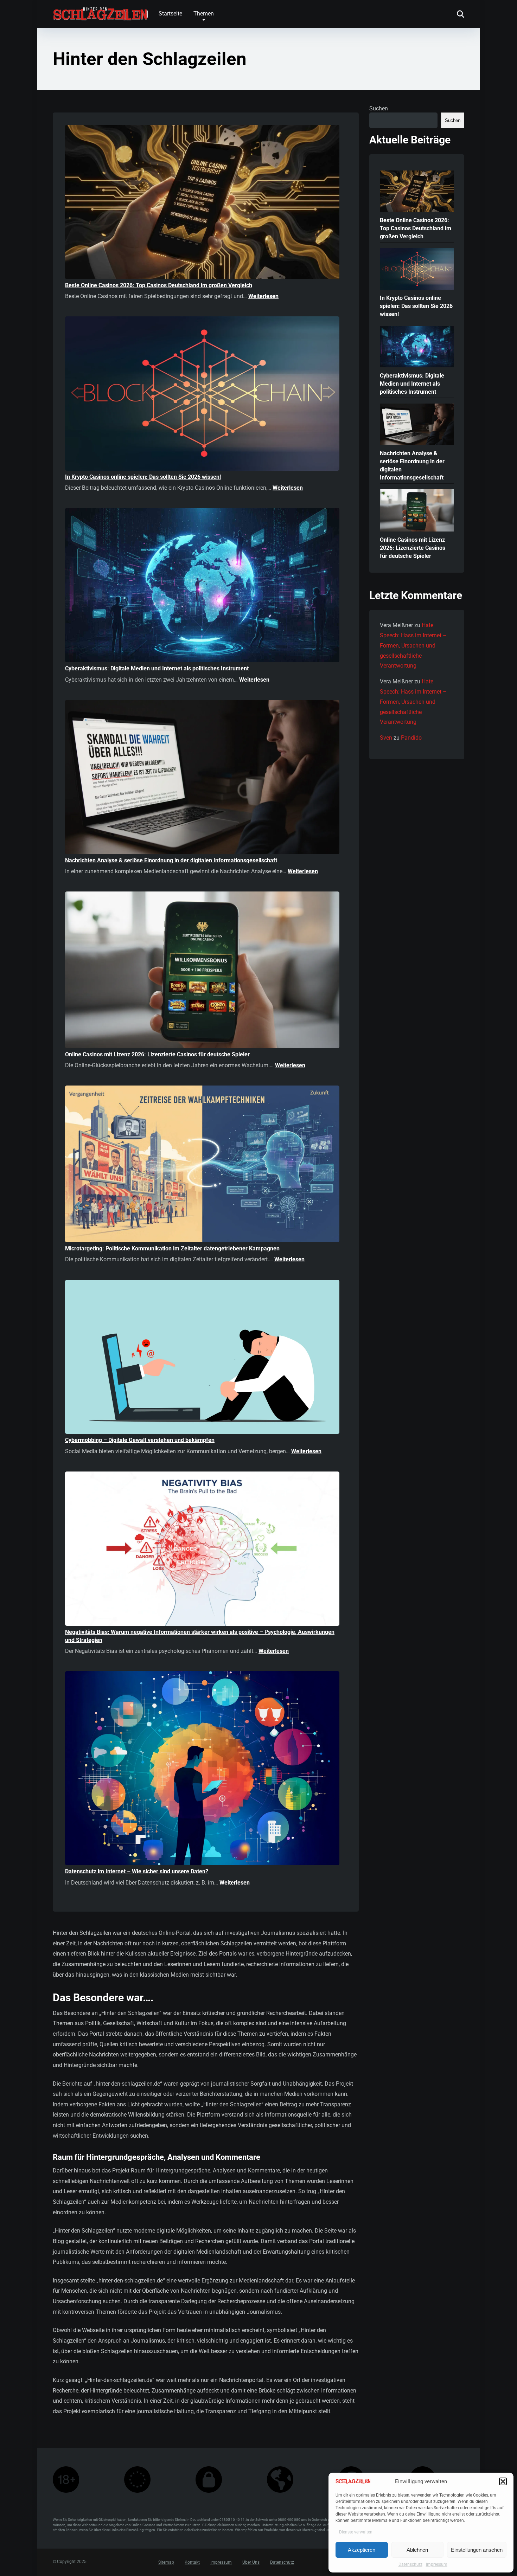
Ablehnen (417, 2550)
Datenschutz (410, 2564)
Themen (204, 14)
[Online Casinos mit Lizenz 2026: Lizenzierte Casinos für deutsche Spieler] (202, 971)
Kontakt (192, 2563)
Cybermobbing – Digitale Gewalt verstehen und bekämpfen (140, 1440)
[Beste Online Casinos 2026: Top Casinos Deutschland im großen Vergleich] (202, 203)
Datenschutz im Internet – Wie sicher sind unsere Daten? (137, 1871)
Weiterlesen (263, 296)
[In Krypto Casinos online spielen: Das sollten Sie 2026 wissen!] (202, 395)
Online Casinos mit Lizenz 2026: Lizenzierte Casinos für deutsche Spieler (157, 1054)
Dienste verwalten (356, 2532)
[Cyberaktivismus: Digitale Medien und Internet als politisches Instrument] (202, 586)
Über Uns (251, 2563)
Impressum (437, 2564)
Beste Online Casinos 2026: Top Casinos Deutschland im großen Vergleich (159, 285)
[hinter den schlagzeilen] (100, 11)
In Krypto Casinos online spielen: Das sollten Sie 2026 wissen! (143, 477)
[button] (503, 2481)
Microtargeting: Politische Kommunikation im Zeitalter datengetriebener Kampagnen (172, 1248)
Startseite (170, 14)
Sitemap (166, 2563)
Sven (386, 738)
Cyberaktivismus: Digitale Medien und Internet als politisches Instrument (157, 668)
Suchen (379, 108)
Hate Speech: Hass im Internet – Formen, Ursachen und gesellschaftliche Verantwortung (413, 645)
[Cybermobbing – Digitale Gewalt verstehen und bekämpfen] (202, 1358)
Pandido (411, 738)
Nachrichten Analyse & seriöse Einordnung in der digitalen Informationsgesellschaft (171, 860)
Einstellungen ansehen (477, 2550)
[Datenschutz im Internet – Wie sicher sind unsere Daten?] (202, 1769)
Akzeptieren (362, 2550)
